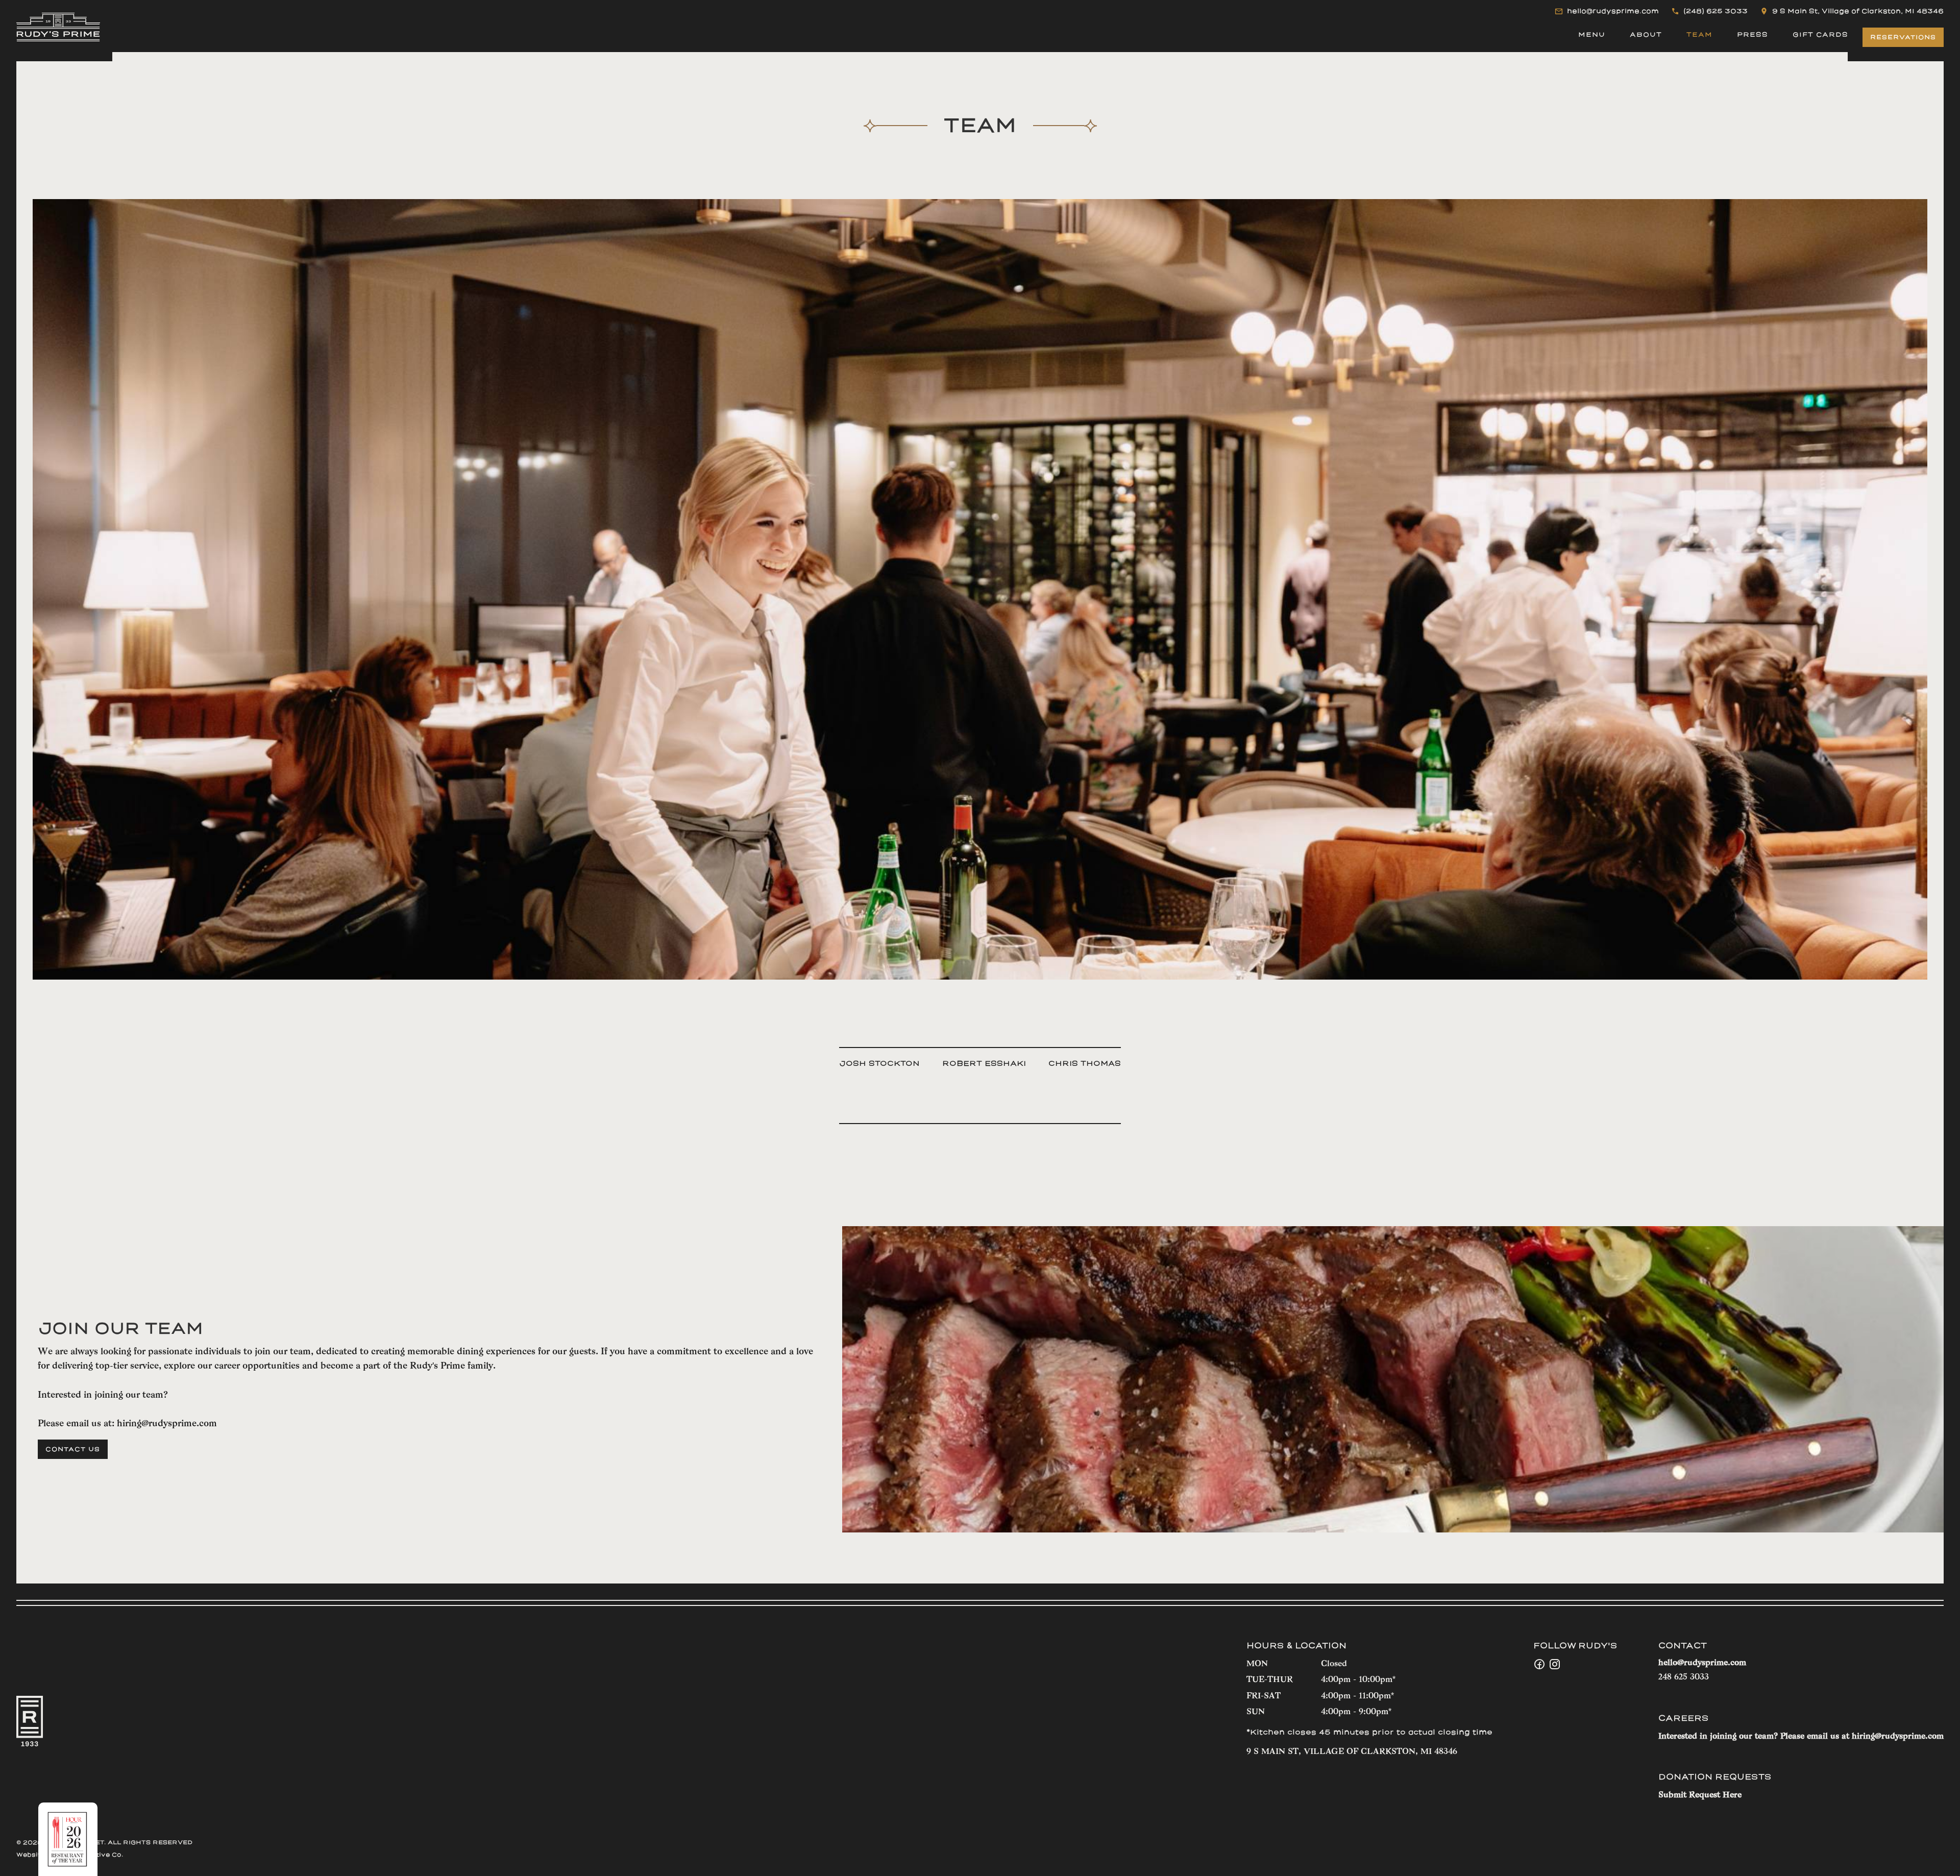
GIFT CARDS (1820, 35)
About (1646, 35)
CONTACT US (73, 1449)
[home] (58, 27)
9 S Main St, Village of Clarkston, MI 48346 (1352, 1752)
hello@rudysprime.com (1702, 1663)
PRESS (1753, 35)
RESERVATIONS (1903, 37)
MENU (1592, 35)
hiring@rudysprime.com (167, 1424)
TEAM (1699, 35)
